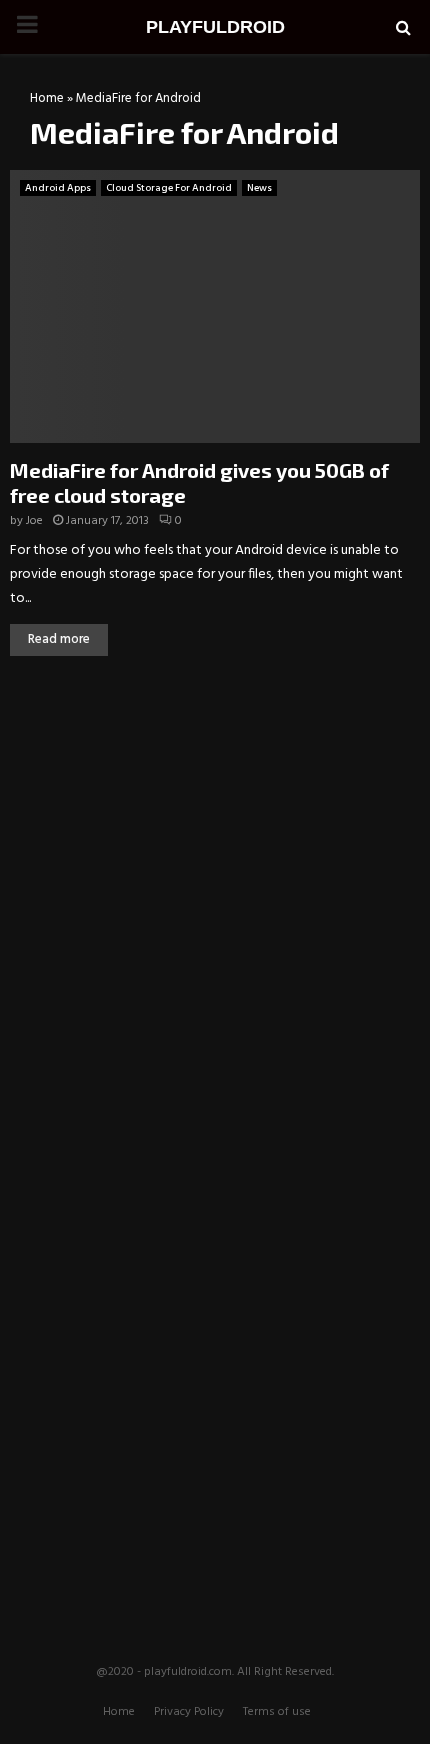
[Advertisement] (215, 821)
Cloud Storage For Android (169, 188)
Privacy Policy (189, 1712)
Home (47, 98)
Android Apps (58, 188)
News (259, 188)
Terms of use (277, 1712)
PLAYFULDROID (215, 27)
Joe (34, 521)
